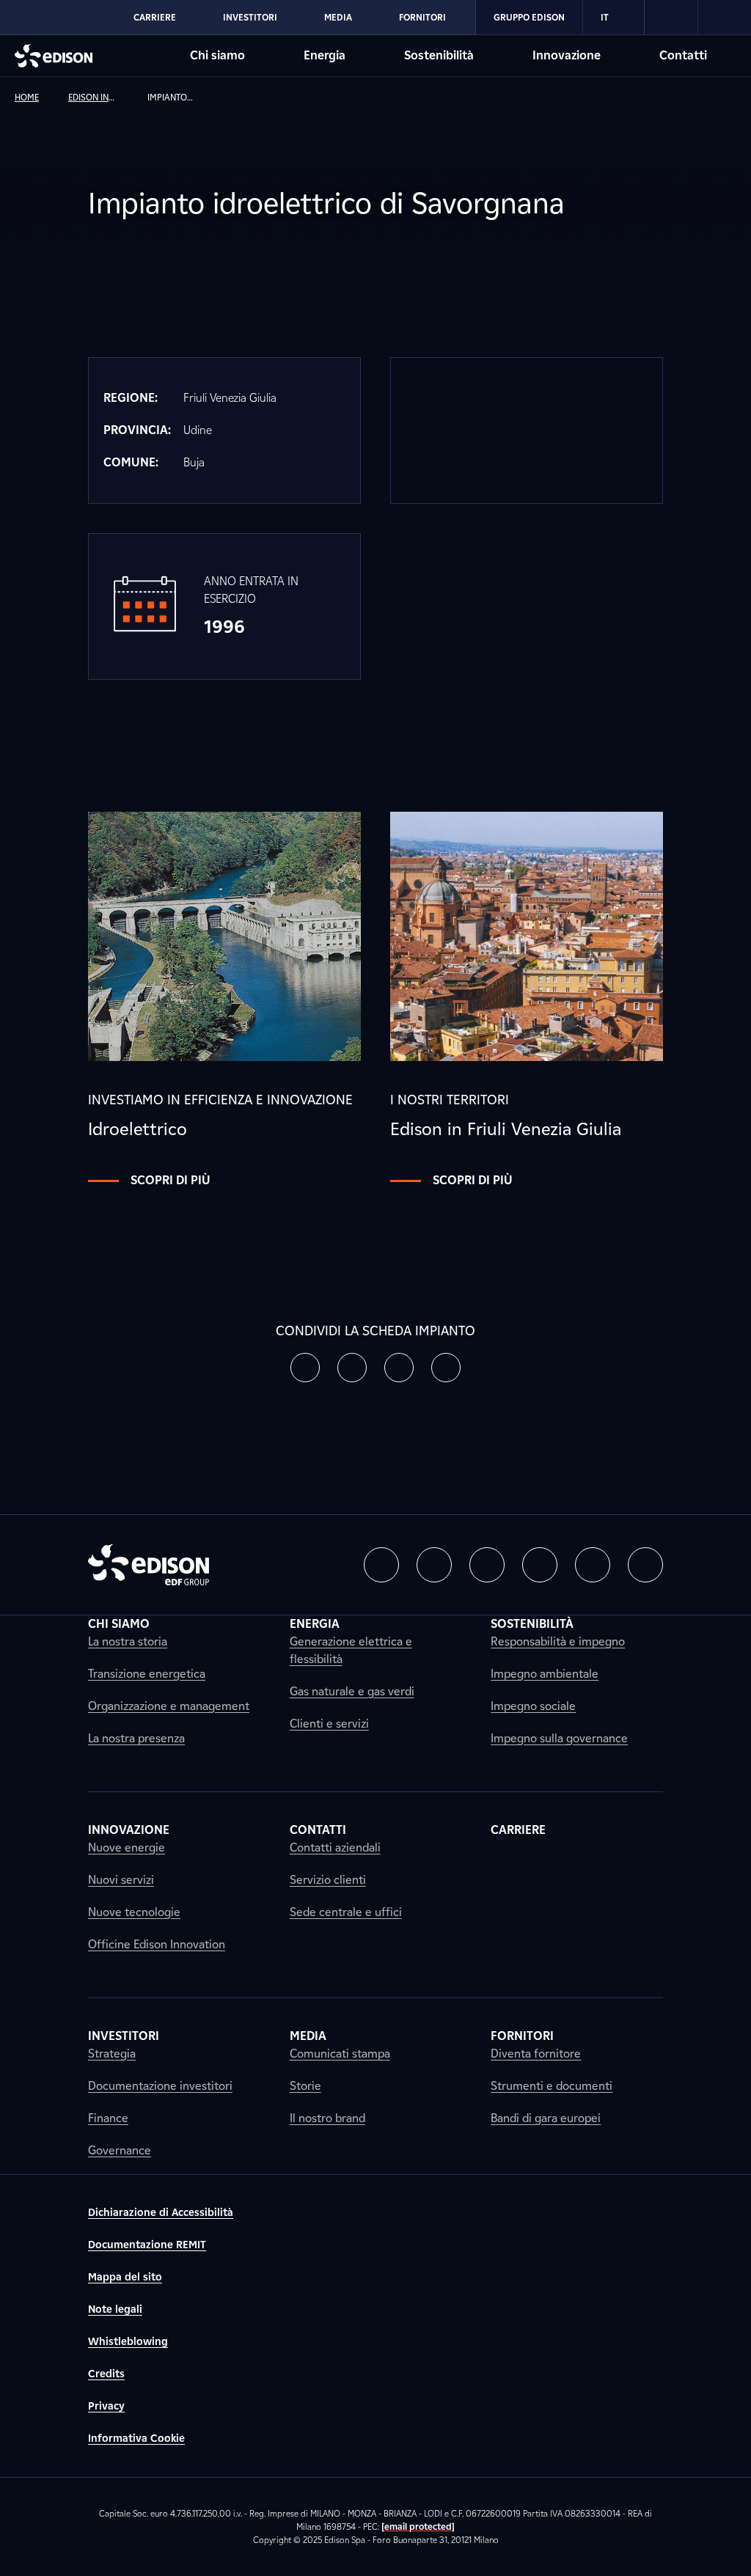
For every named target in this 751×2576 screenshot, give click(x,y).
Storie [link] (305, 2086)
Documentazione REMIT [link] (147, 2245)
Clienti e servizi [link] (329, 1724)
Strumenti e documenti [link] (552, 2086)
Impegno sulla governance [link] (559, 1738)
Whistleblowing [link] (128, 2342)
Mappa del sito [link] (125, 2277)
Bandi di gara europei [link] (546, 2118)
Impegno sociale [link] (533, 1706)
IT (605, 17)
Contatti (683, 55)
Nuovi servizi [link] (121, 1880)
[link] (671, 18)
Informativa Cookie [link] (136, 2439)
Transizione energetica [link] (147, 1674)
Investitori (250, 17)
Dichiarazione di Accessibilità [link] (161, 2213)
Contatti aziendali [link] (335, 1847)
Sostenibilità (439, 55)
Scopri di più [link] (171, 1180)
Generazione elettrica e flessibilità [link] (351, 1650)
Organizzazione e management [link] (169, 1706)
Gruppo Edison (529, 17)
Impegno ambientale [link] (545, 1674)
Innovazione (567, 55)
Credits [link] (106, 2374)
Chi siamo (217, 55)
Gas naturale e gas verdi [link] (352, 1691)
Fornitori (422, 17)
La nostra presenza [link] (136, 1738)
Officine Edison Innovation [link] (157, 1944)
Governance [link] (120, 2150)
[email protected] (418, 2527)
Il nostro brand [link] (327, 2118)
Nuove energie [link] (127, 1847)
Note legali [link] (115, 2309)
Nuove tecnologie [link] (134, 1912)
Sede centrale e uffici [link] (346, 1912)
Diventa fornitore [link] (536, 2054)
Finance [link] (108, 2118)
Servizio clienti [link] (328, 1880)
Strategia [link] (112, 2054)
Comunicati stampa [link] (340, 2054)
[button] (305, 1368)
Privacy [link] (106, 2406)
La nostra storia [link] (128, 1641)
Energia (325, 55)
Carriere (155, 17)
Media (338, 17)
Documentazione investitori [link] (160, 2086)
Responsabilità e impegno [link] (558, 1641)
